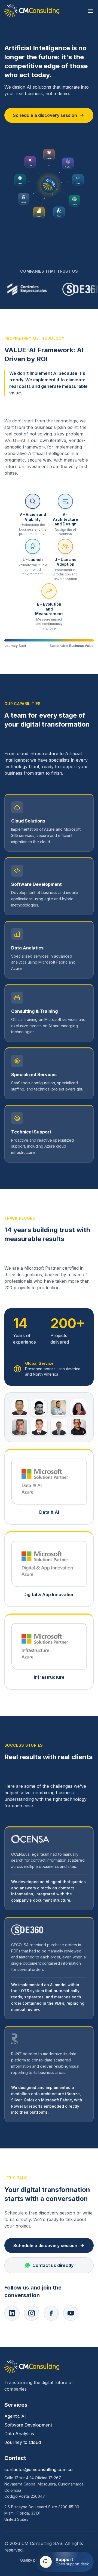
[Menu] (90, 11)
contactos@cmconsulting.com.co (39, 2469)
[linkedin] (12, 2313)
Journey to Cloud (23, 2442)
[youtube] (71, 2313)
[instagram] (32, 2313)
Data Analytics (19, 2434)
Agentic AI (15, 2416)
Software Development (28, 2425)
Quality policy (32, 2560)
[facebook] (51, 2313)
